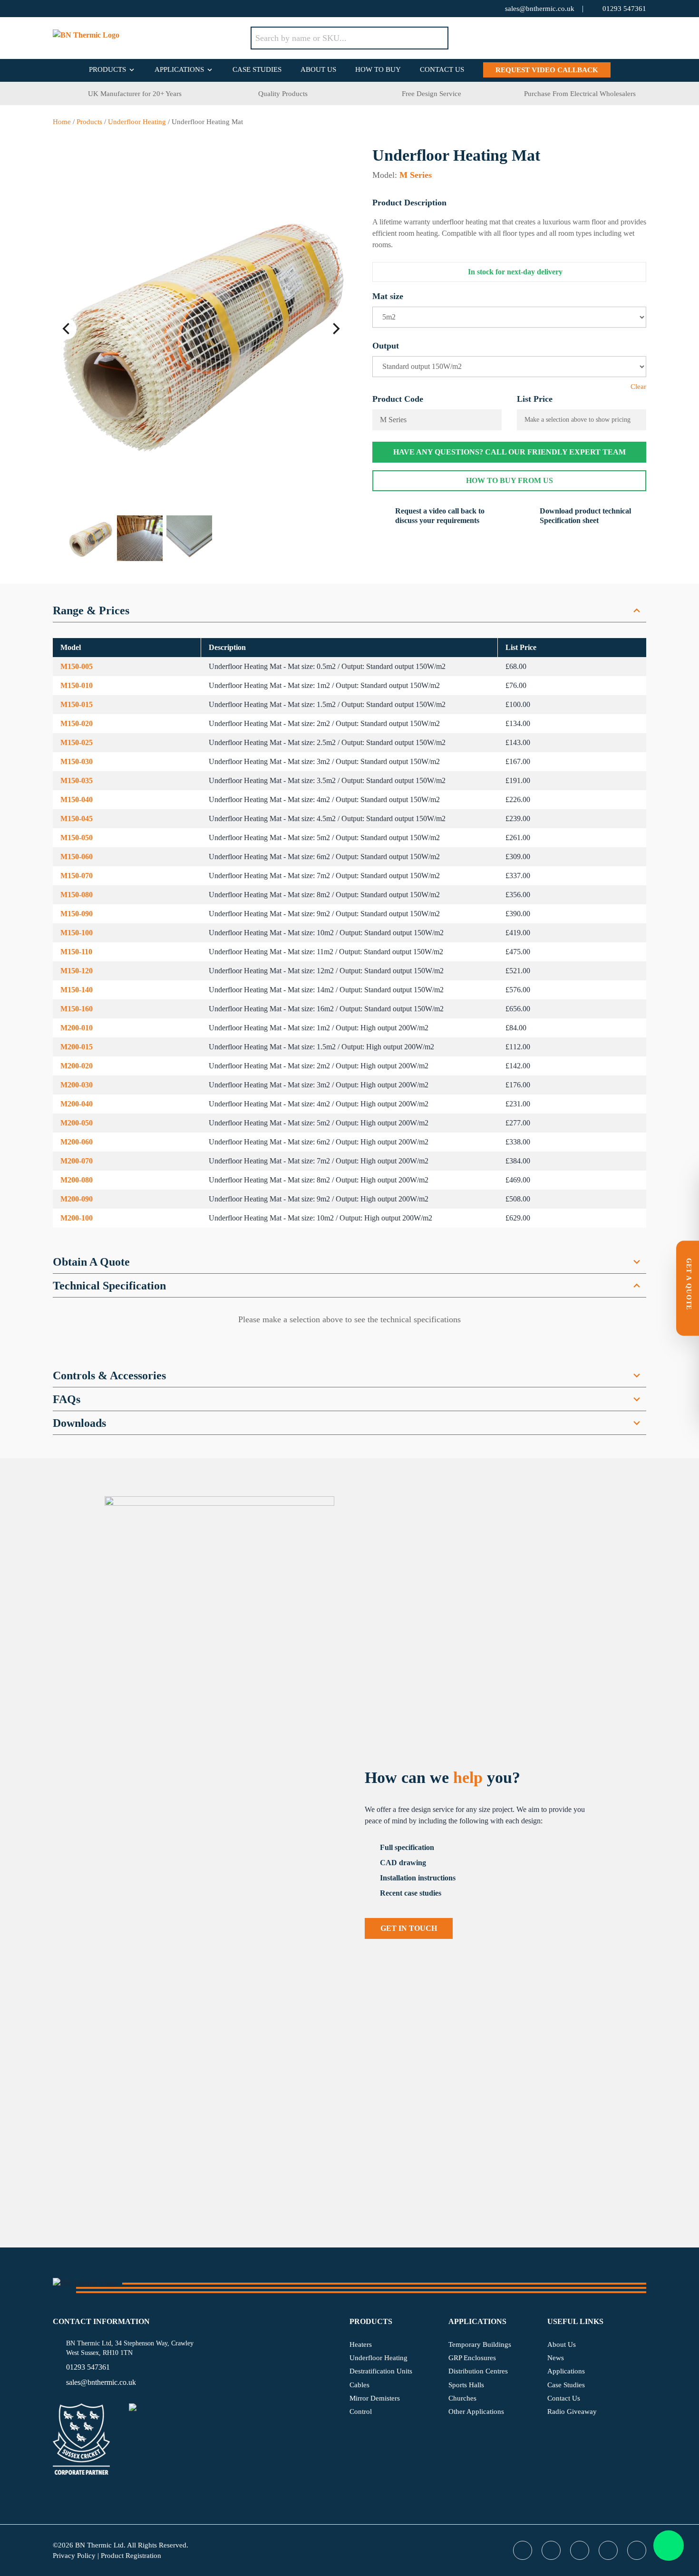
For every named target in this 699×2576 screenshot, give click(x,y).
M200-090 (77, 1199)
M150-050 (77, 838)
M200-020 (77, 1066)
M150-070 (77, 876)
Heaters (361, 2344)
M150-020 (77, 723)
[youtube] (96, 9)
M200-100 (77, 1218)
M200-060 (77, 1142)
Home (62, 122)
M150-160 (77, 1009)
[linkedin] (115, 9)
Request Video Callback (547, 70)
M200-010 (77, 1028)
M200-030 (77, 1085)
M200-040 (77, 1104)
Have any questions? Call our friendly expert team (510, 452)
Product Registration (131, 2556)
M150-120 (77, 971)
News (556, 2358)
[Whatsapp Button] (669, 2546)
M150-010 (77, 685)
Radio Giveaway (572, 2411)
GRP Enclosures (472, 2358)
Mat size (388, 296)
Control (361, 2411)
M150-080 (77, 895)
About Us (318, 69)
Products (107, 69)
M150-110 (76, 952)
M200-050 (77, 1123)
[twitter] (58, 9)
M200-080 (77, 1180)
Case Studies (257, 69)
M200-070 (77, 1161)
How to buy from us (510, 480)
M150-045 (77, 818)
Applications (179, 69)
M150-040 (77, 799)
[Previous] (67, 329)
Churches (462, 2398)
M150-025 (77, 742)
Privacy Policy (74, 2556)
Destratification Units (381, 2371)
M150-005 (77, 666)
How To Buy (378, 69)
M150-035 (77, 780)
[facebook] (77, 9)
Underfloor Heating (137, 122)
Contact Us (442, 69)
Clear (638, 387)
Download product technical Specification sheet (585, 516)
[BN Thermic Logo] (152, 38)
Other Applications (476, 2411)
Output (386, 346)
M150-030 (77, 761)
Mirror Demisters (375, 2398)
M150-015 (77, 704)
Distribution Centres (478, 2371)
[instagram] (134, 9)
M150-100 (77, 933)
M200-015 (77, 1047)
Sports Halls (466, 2385)
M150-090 (77, 914)
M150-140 (77, 990)
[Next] (335, 329)
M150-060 (77, 857)
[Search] (434, 38)
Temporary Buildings (480, 2344)
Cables (359, 2385)
